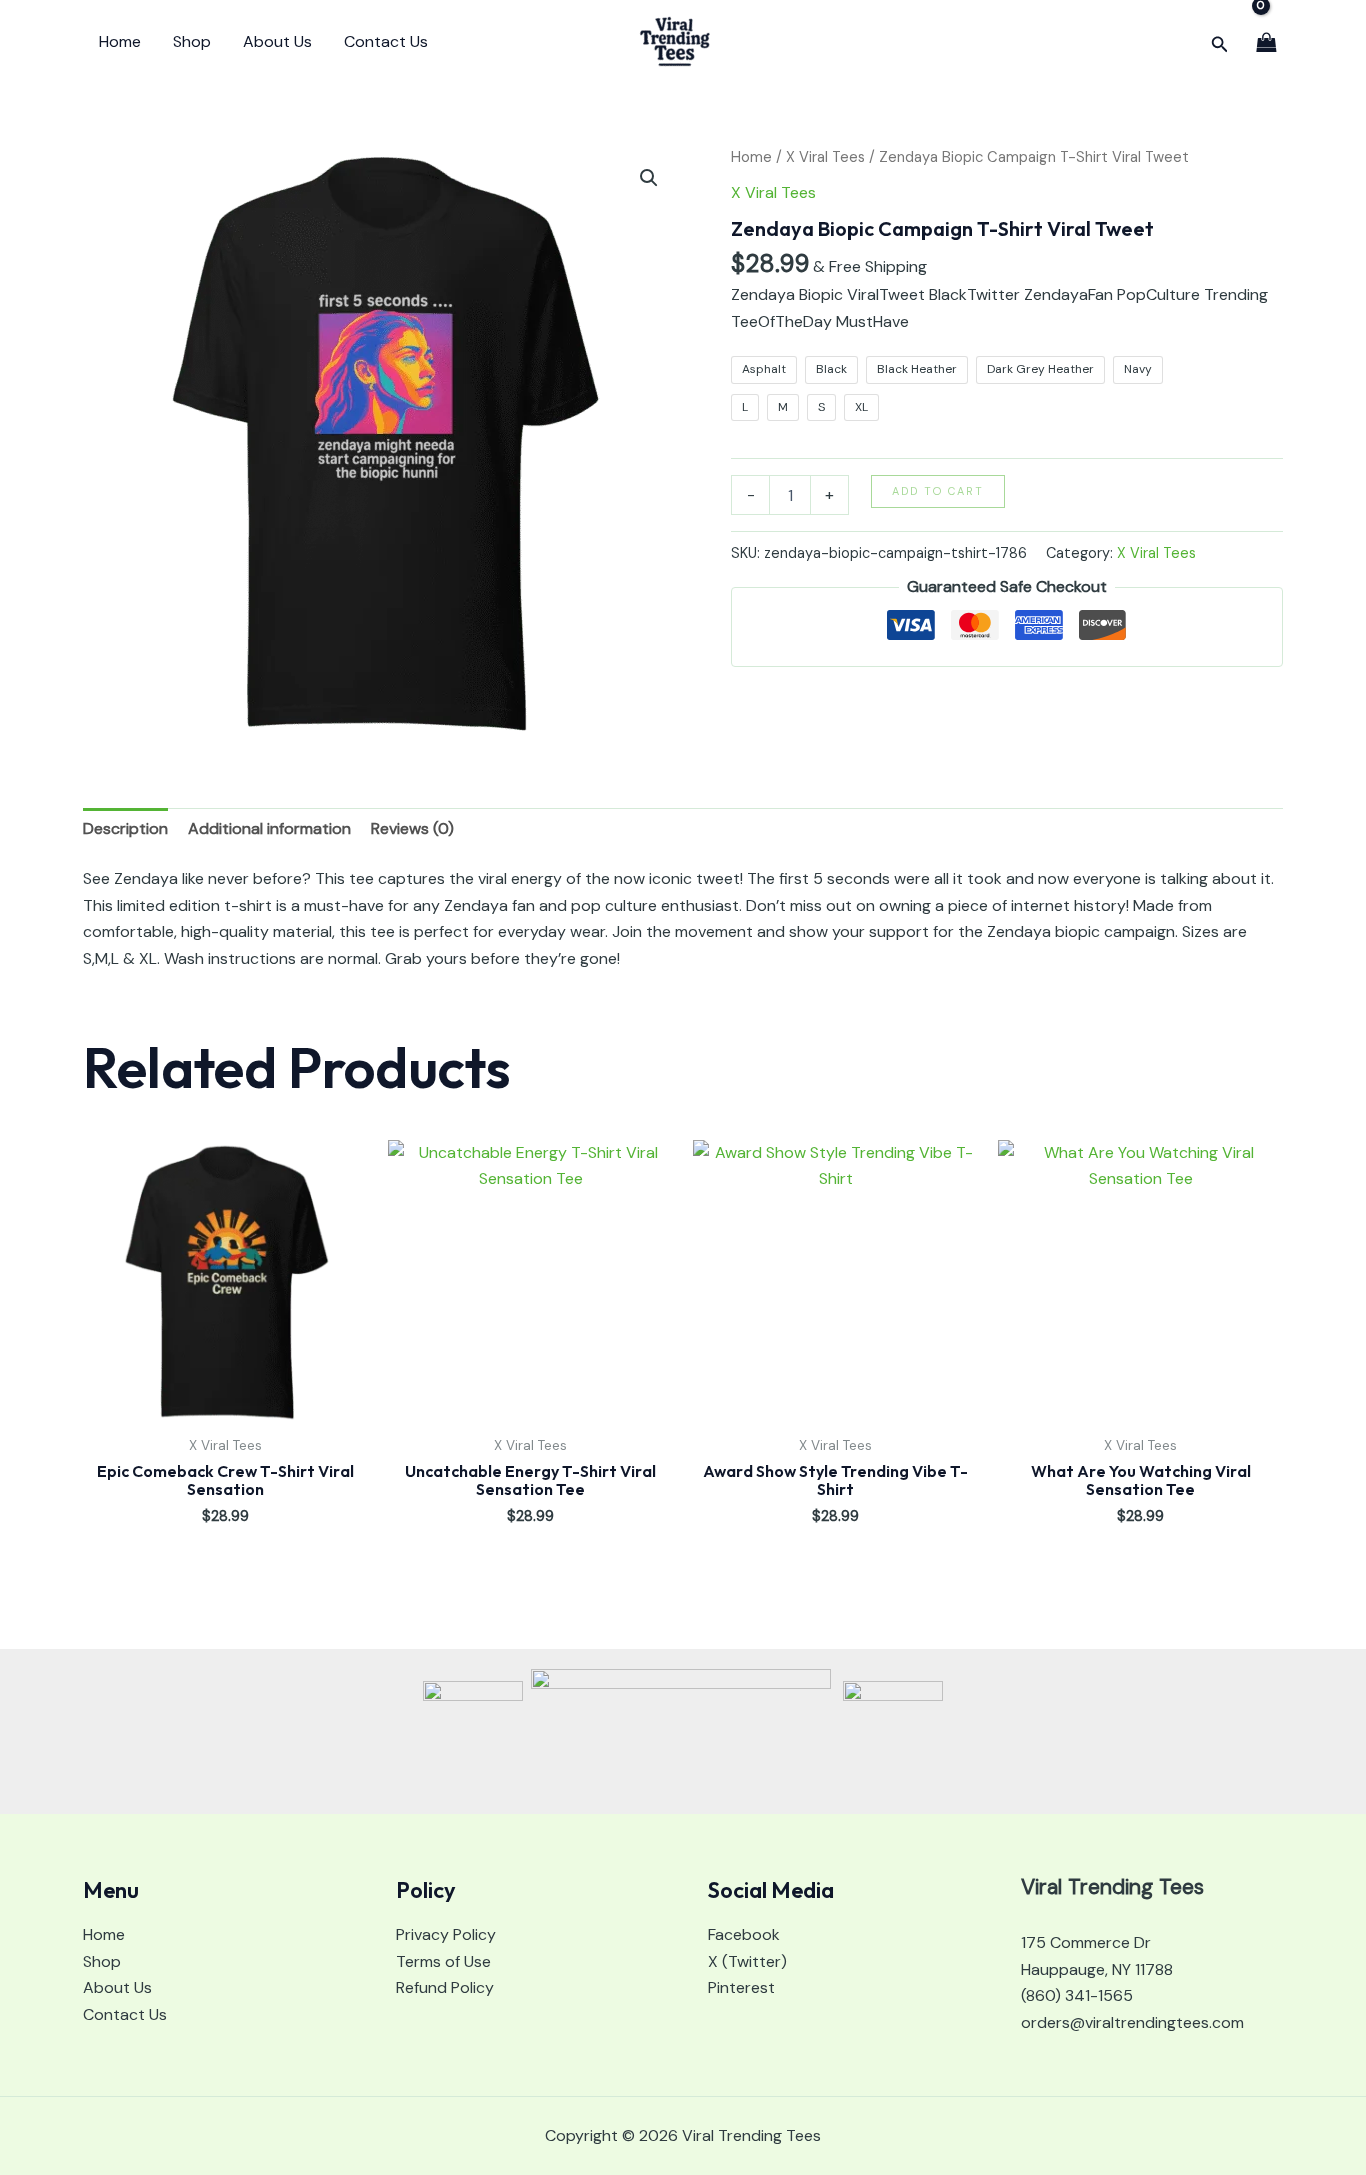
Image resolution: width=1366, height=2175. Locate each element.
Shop (192, 41)
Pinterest (741, 1987)
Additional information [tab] (269, 828)
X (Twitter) (747, 1961)
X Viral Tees (825, 157)
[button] (1220, 42)
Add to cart (938, 491)
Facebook (744, 1934)
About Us (277, 41)
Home (120, 41)
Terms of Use (443, 1961)
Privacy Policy (446, 1934)
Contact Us (386, 41)
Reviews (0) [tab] (412, 828)
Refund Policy (445, 1987)
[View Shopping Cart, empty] (1266, 41)
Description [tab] (125, 828)
